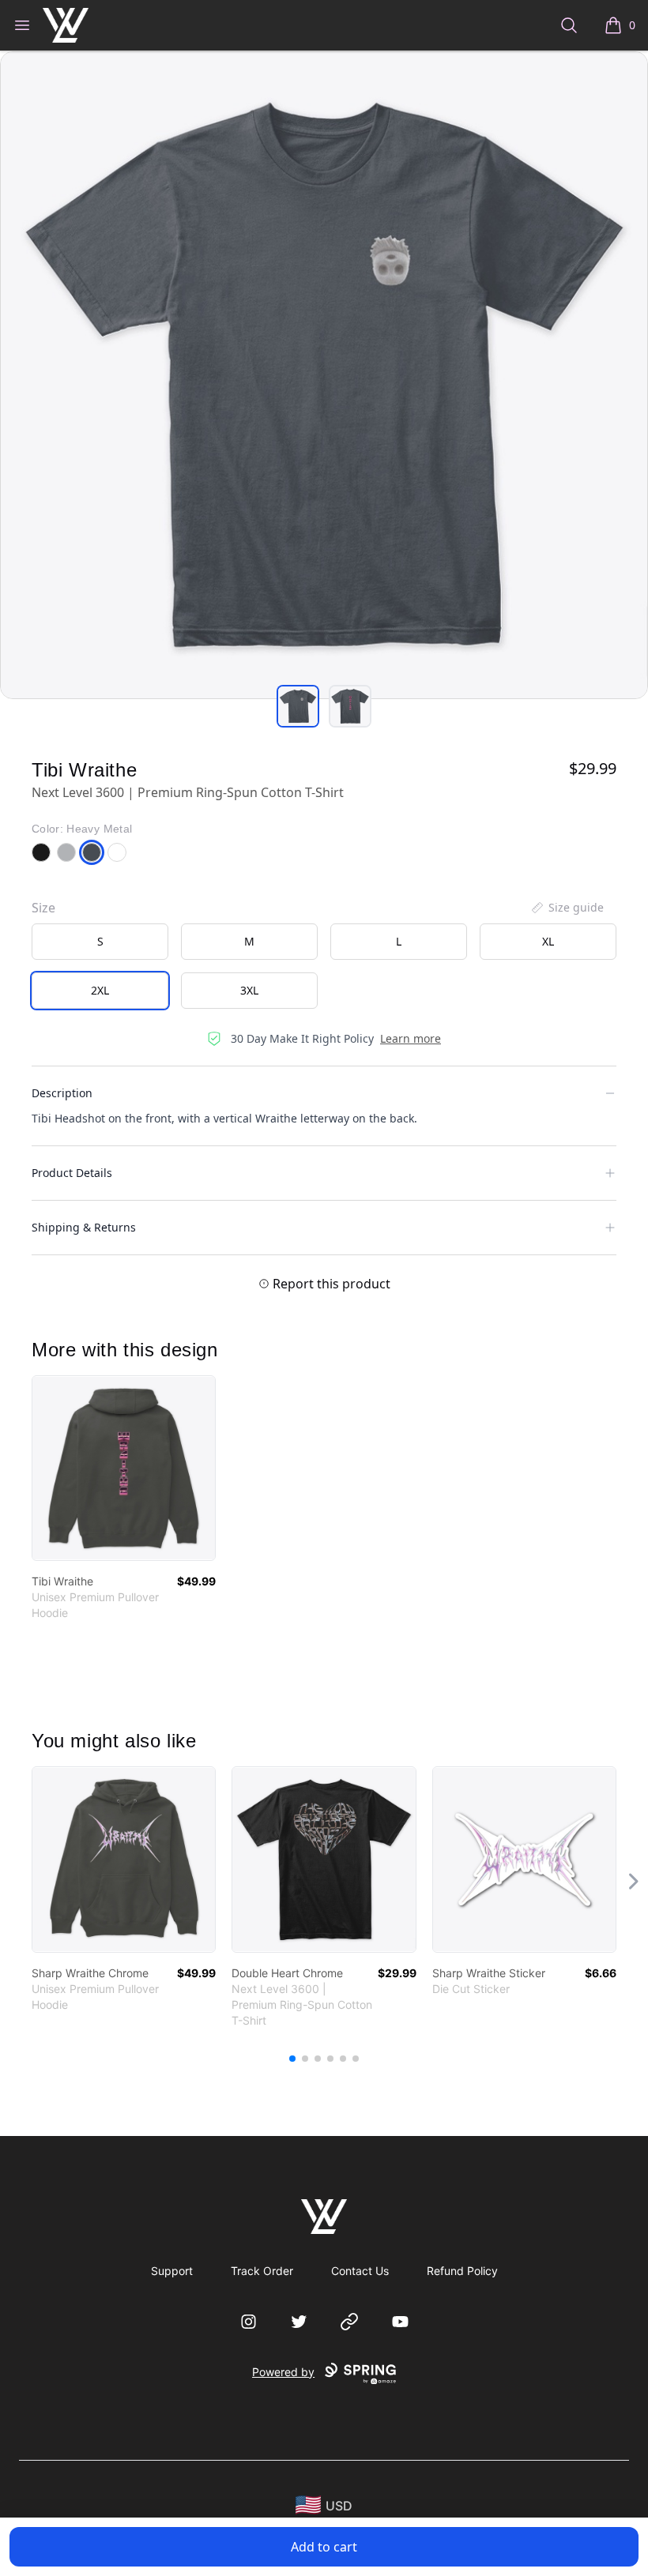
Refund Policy (462, 2271)
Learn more (411, 1038)
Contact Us (360, 2271)
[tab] (298, 706)
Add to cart (324, 2547)
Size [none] (43, 908)
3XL (249, 990)
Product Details (72, 1173)
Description (62, 1093)
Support (172, 2271)
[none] (567, 908)
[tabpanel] (324, 375)
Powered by (283, 2372)
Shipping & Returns (84, 1227)
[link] (124, 1468)
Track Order (262, 2271)
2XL (100, 990)
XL (548, 941)
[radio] (100, 942)
